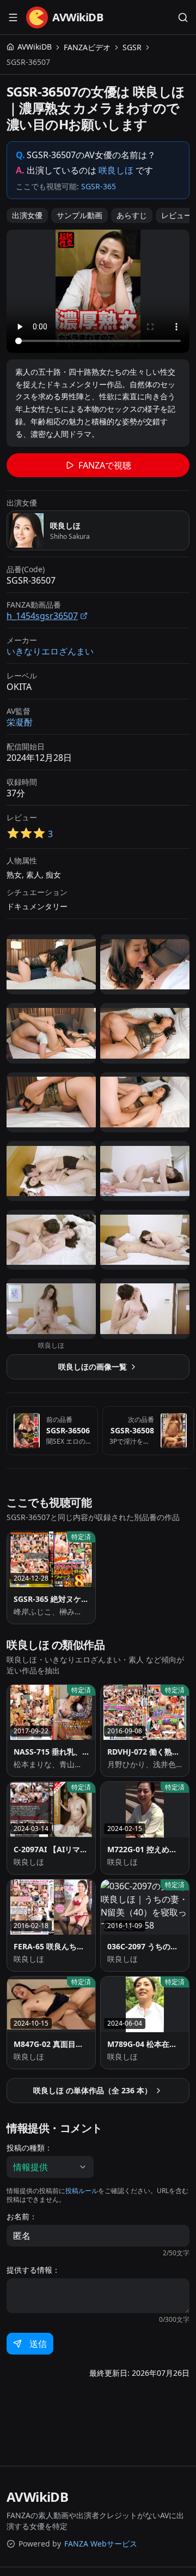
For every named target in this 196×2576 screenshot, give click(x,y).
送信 (38, 2344)
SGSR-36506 (68, 1430)
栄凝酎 (20, 722)
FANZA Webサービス (101, 2544)
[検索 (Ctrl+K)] (183, 17)
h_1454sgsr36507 (42, 616)
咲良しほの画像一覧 (93, 1367)
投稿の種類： (29, 2148)
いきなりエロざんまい (50, 651)
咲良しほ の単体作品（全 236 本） (93, 2090)
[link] (28, 62)
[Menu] (13, 17)
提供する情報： (33, 2270)
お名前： (22, 2217)
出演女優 (27, 215)
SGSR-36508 (132, 1430)
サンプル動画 (79, 215)
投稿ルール (82, 2191)
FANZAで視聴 (105, 465)
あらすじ (132, 215)
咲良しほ (116, 170)
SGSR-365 (99, 186)
